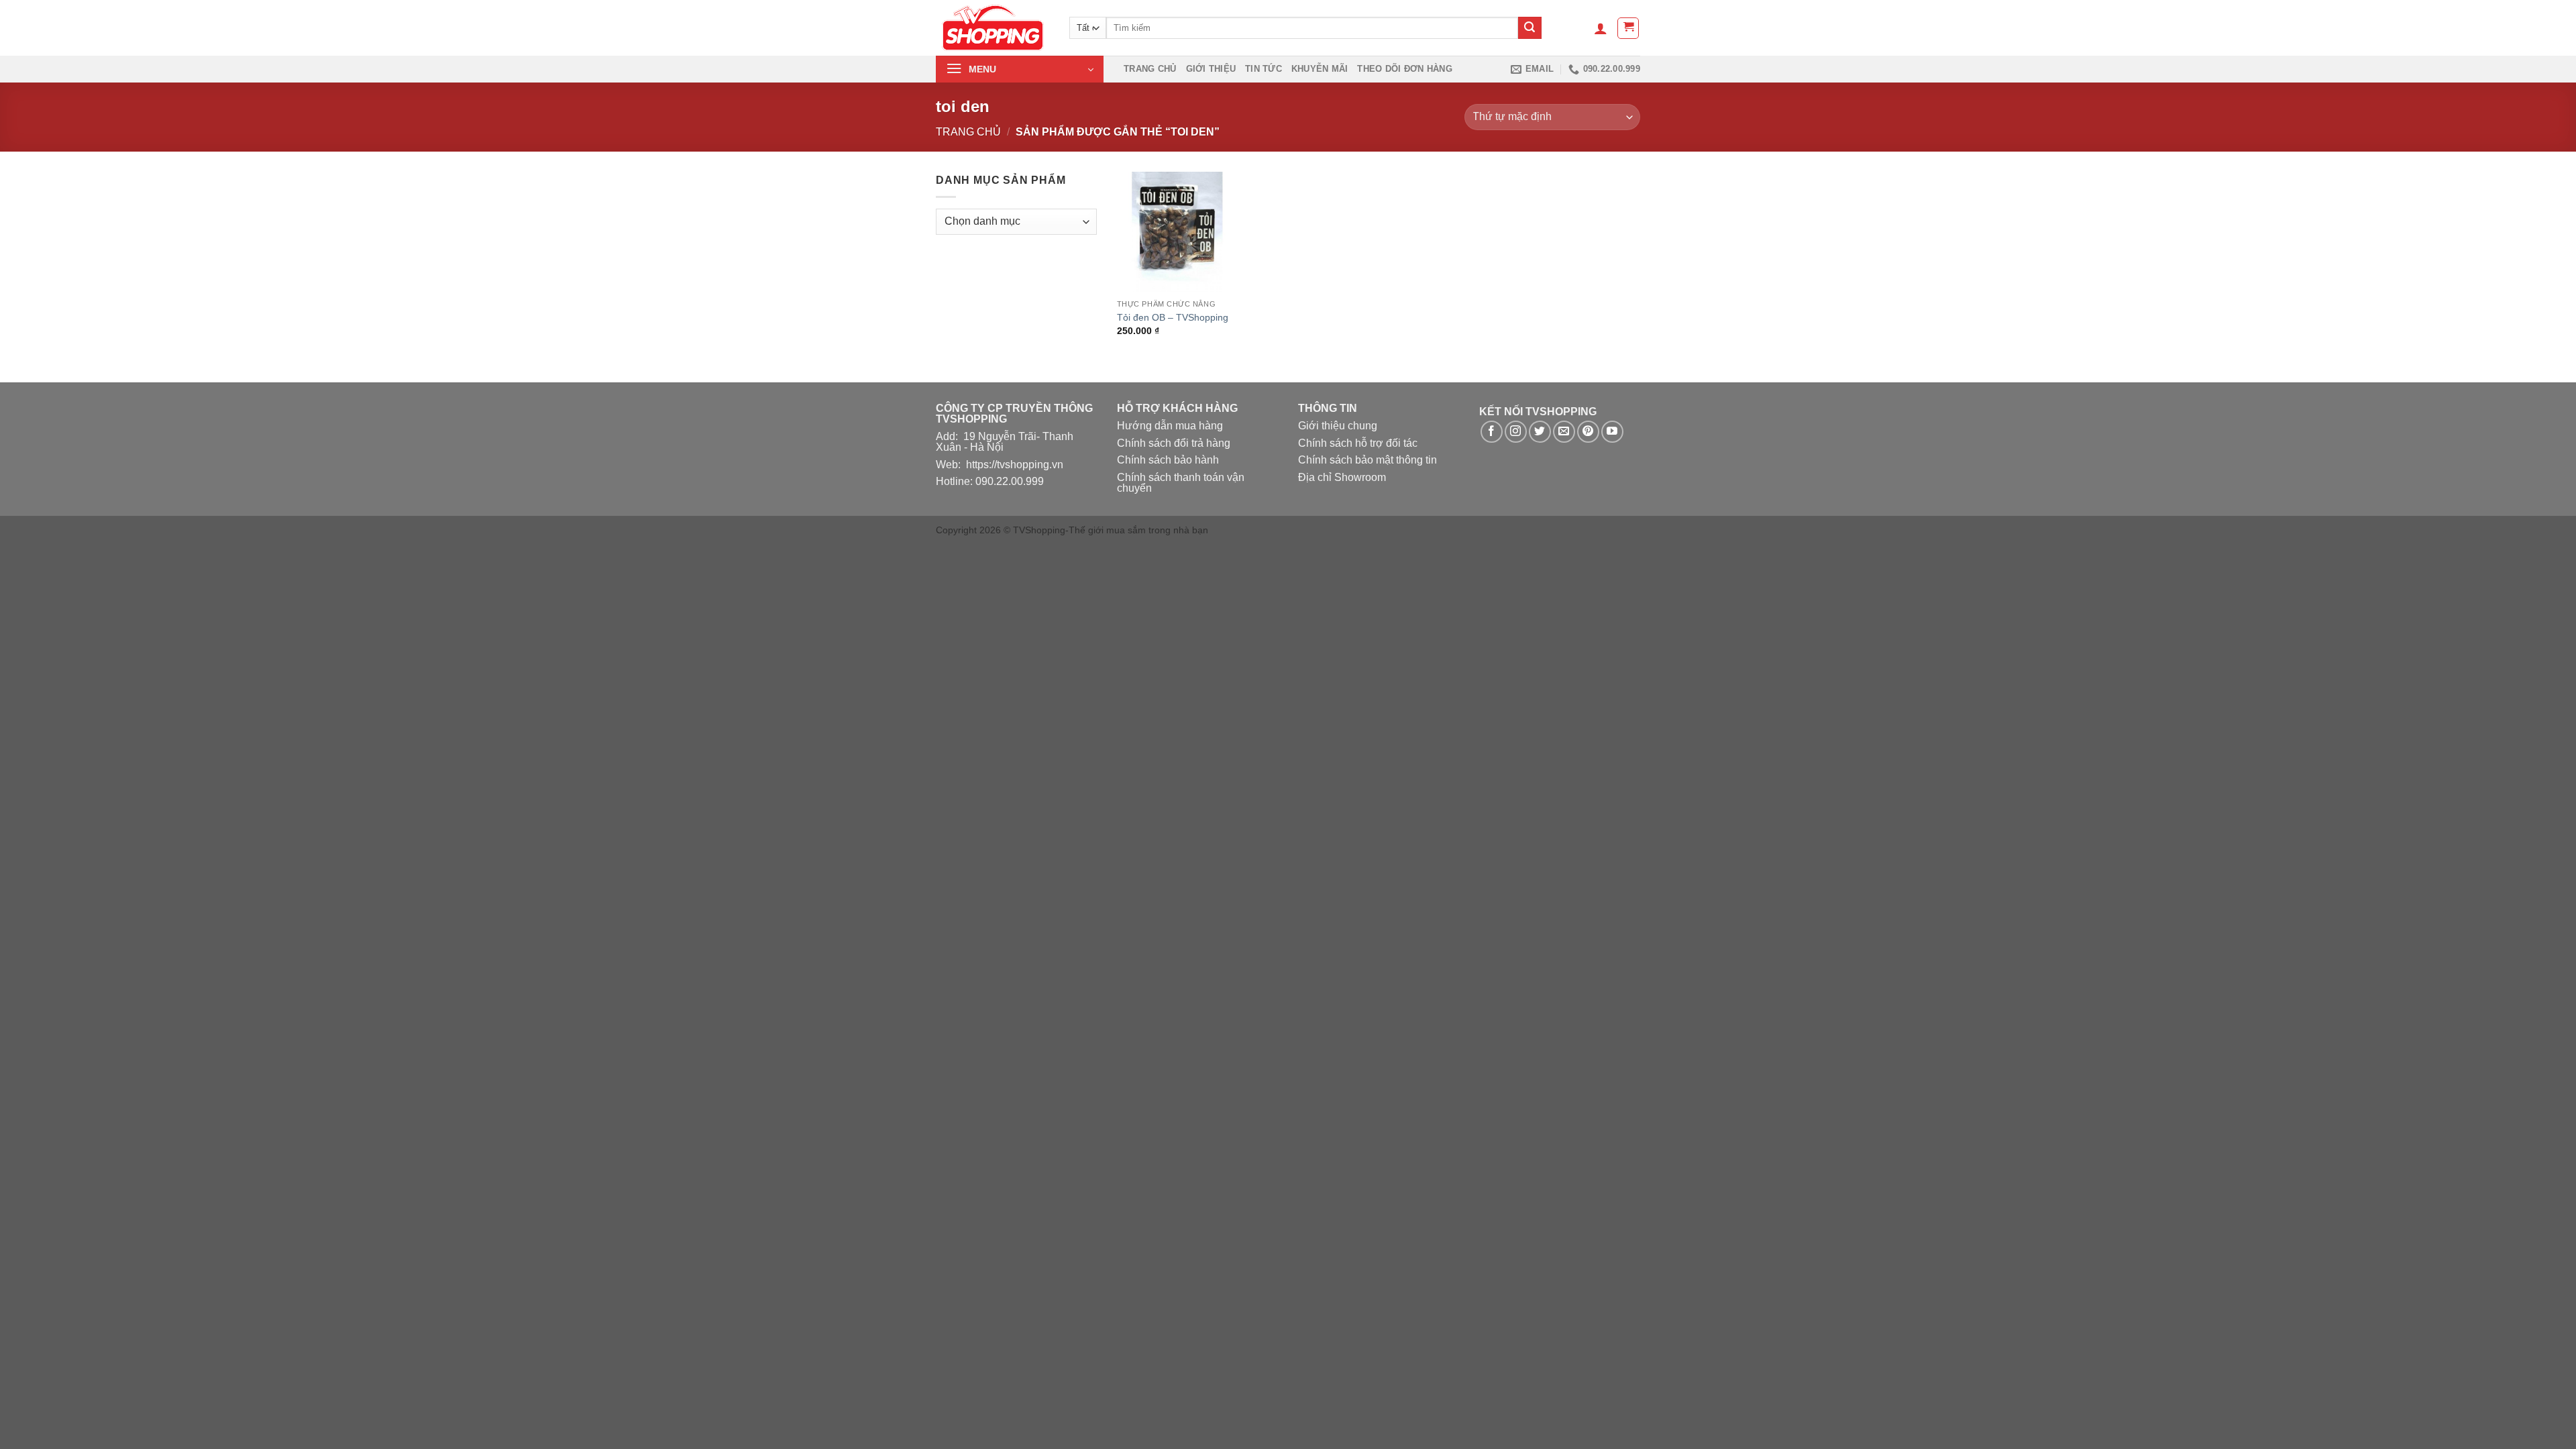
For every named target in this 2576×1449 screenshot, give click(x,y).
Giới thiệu (1211, 69)
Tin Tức (1264, 69)
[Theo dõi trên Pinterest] (1588, 432)
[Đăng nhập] (1601, 28)
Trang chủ (1150, 69)
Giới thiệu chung (1338, 426)
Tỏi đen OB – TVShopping (1173, 317)
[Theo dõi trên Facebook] (1492, 432)
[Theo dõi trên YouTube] (1612, 432)
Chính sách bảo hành (1168, 460)
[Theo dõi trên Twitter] (1540, 432)
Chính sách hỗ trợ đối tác (1358, 443)
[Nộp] (1529, 28)
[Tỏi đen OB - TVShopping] (1177, 232)
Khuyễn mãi (1320, 69)
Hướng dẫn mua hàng (1170, 426)
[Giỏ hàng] (1628, 28)
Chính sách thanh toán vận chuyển (1181, 483)
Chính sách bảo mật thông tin (1367, 460)
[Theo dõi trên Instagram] (1516, 432)
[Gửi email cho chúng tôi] (1564, 432)
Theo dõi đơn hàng (1404, 69)
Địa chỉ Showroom (1342, 477)
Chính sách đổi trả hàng (1174, 443)
